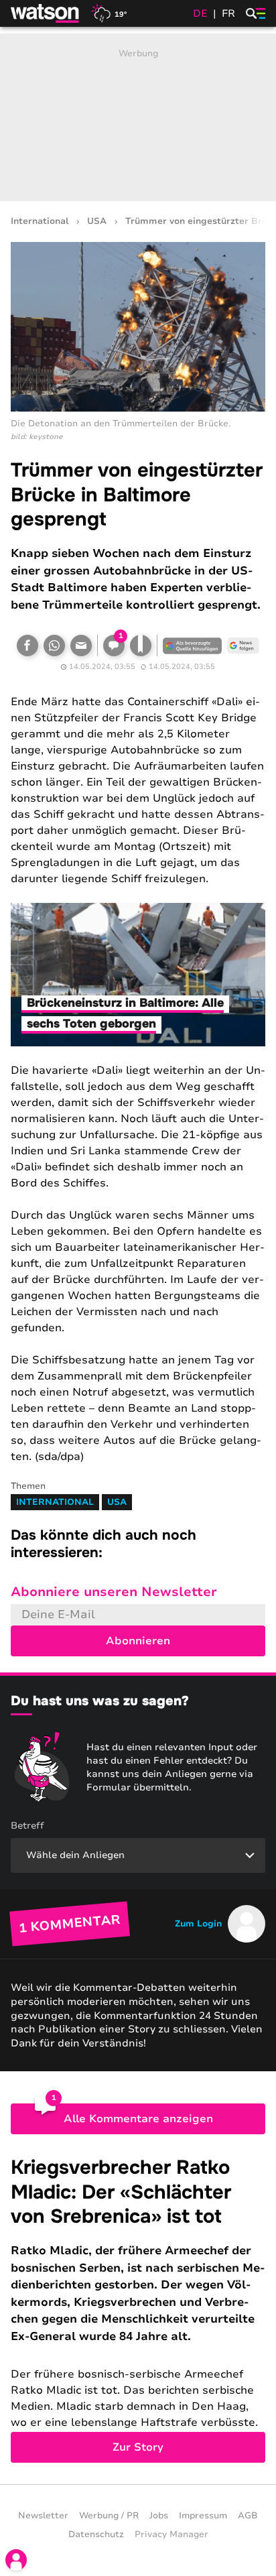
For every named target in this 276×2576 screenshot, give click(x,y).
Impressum (203, 2516)
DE (200, 13)
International (40, 222)
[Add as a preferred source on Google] (192, 646)
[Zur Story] (138, 2309)
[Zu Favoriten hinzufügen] (141, 646)
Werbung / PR (109, 2516)
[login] (16, 2560)
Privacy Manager (171, 2534)
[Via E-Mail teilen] (81, 646)
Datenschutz (96, 2534)
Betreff (27, 1826)
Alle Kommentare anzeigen (138, 2119)
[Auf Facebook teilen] (27, 646)
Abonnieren (138, 1641)
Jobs (159, 2516)
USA (97, 222)
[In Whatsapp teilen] (54, 646)
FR (228, 13)
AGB (248, 2516)
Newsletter (43, 2516)
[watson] (46, 13)
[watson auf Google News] (243, 646)
